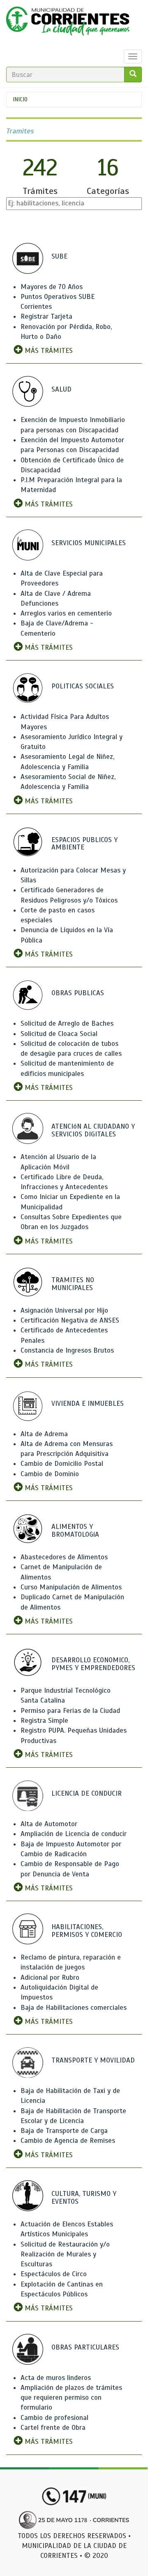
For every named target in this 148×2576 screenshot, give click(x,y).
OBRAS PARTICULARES (85, 2347)
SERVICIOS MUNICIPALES (89, 543)
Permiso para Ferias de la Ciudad (70, 1711)
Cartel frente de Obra (53, 2428)
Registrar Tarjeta (46, 316)
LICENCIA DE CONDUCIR (87, 1793)
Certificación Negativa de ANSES (70, 1320)
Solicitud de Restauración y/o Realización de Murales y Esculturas (65, 2254)
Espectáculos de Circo (54, 2274)
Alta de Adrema (44, 1434)
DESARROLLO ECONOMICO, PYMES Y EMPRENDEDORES (93, 1664)
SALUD (61, 389)
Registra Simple (44, 1721)
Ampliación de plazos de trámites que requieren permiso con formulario (71, 2398)
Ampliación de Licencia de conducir (74, 1834)
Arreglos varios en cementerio (66, 613)
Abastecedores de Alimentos (64, 1557)
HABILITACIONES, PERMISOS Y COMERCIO (87, 1931)
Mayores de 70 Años (52, 287)
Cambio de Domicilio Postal (62, 1464)
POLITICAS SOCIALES (83, 686)
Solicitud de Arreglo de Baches (67, 1023)
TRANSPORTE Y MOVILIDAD (93, 2060)
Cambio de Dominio (50, 1474)
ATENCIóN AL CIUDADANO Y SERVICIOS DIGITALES (93, 1130)
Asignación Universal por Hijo (64, 1310)
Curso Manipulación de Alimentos (71, 1587)
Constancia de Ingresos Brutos (67, 1350)
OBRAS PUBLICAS (78, 993)
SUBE (59, 256)
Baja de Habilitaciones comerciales (74, 2008)
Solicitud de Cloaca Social (59, 1034)
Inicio (20, 99)
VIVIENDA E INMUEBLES (88, 1403)
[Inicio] (68, 23)
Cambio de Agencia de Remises (68, 2141)
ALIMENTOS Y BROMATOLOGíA (75, 1531)
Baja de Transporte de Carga (64, 2131)
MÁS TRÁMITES (48, 351)
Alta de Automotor (49, 1824)
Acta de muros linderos (56, 2378)
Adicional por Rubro (50, 1977)
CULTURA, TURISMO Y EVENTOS (84, 2198)
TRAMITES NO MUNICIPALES (73, 1284)
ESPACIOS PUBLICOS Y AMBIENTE (84, 844)
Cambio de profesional (54, 2418)
